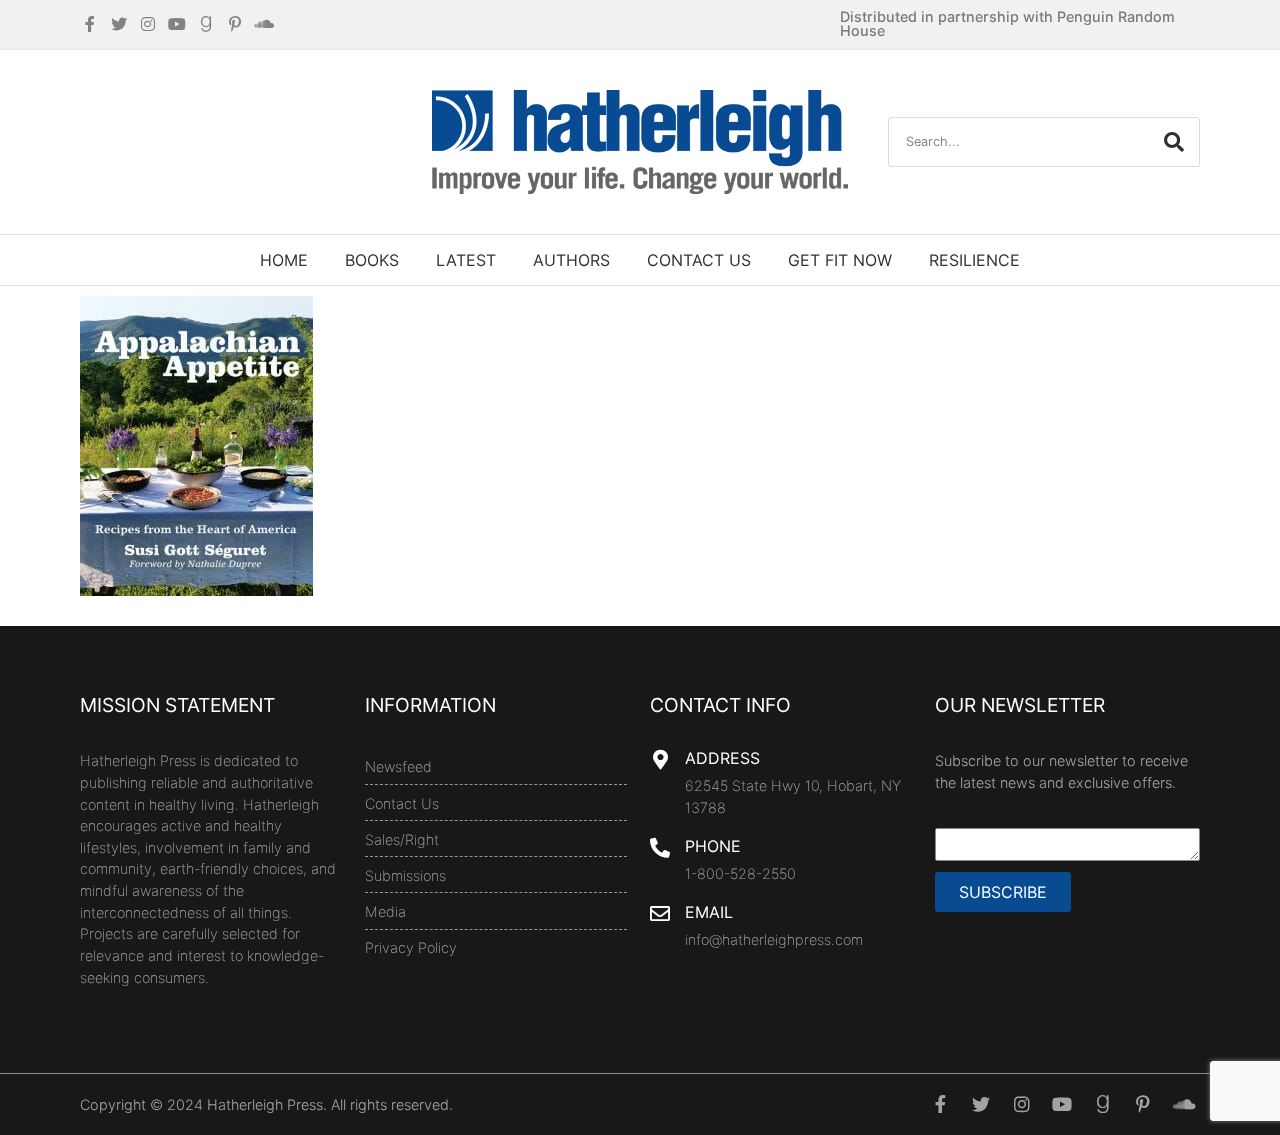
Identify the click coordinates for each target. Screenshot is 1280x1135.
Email (709, 912)
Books (372, 260)
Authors (571, 260)
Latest (466, 260)
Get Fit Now (840, 260)
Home (284, 260)
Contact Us (699, 260)
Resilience (974, 260)
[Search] (1174, 142)
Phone (713, 846)
